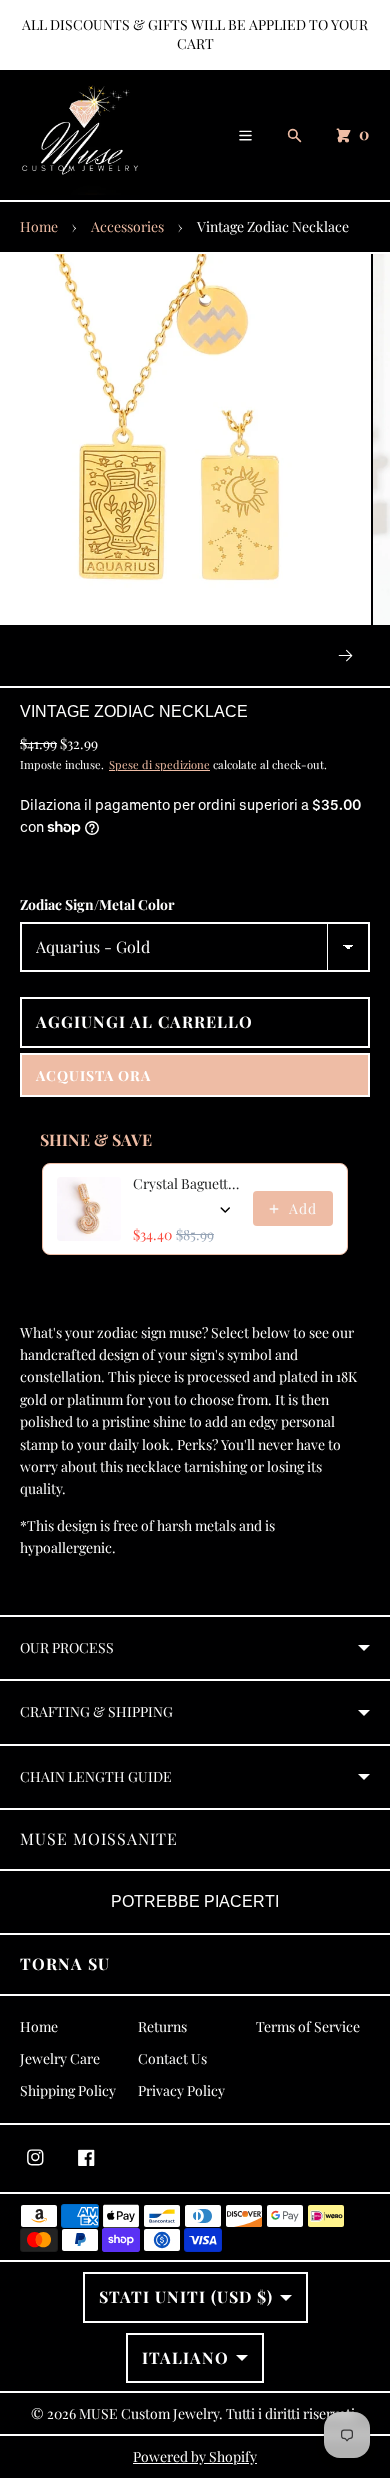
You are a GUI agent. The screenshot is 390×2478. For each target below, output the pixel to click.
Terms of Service (308, 2026)
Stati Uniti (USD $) (186, 2296)
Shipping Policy (68, 2090)
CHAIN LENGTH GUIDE (96, 1776)
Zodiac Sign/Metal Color (97, 904)
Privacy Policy (181, 2090)
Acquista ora (93, 1075)
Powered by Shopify (195, 2456)
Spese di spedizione (159, 764)
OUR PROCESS (67, 1647)
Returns (162, 2026)
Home (39, 226)
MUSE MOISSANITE (99, 1838)
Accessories (127, 226)
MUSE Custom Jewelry (149, 2413)
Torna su (65, 1963)
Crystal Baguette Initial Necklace (187, 1183)
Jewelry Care (60, 2058)
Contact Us (172, 2058)
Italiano (185, 2357)
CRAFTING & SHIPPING (96, 1711)
